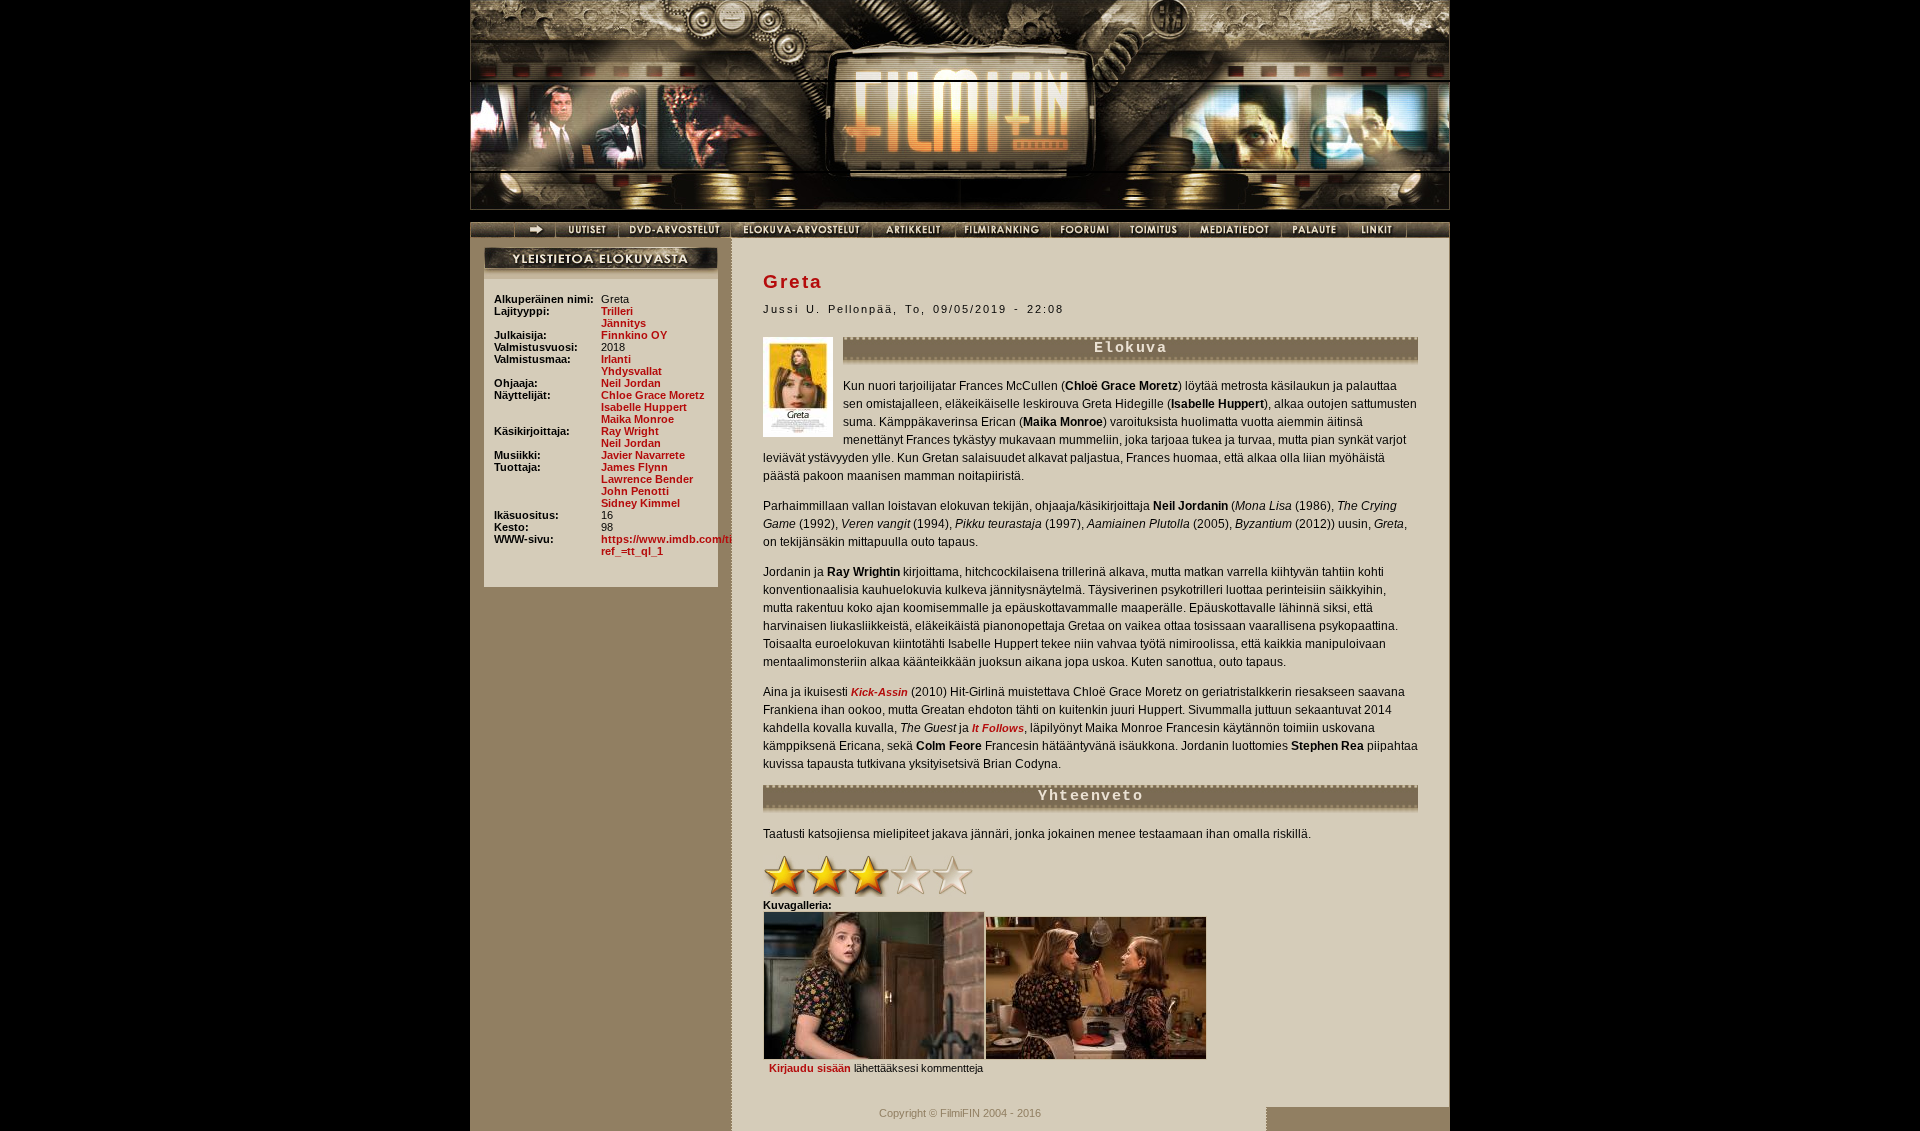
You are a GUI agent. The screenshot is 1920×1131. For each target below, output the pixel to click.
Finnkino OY (634, 335)
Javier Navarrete (643, 455)
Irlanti (616, 359)
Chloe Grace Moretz (653, 395)
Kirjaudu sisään (810, 1068)
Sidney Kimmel (640, 503)
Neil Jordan (631, 383)
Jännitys (623, 323)
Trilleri (617, 311)
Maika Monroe (637, 419)
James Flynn (634, 467)
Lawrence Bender (647, 479)
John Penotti (635, 491)
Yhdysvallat (631, 371)
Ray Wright (630, 431)
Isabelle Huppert (644, 407)
